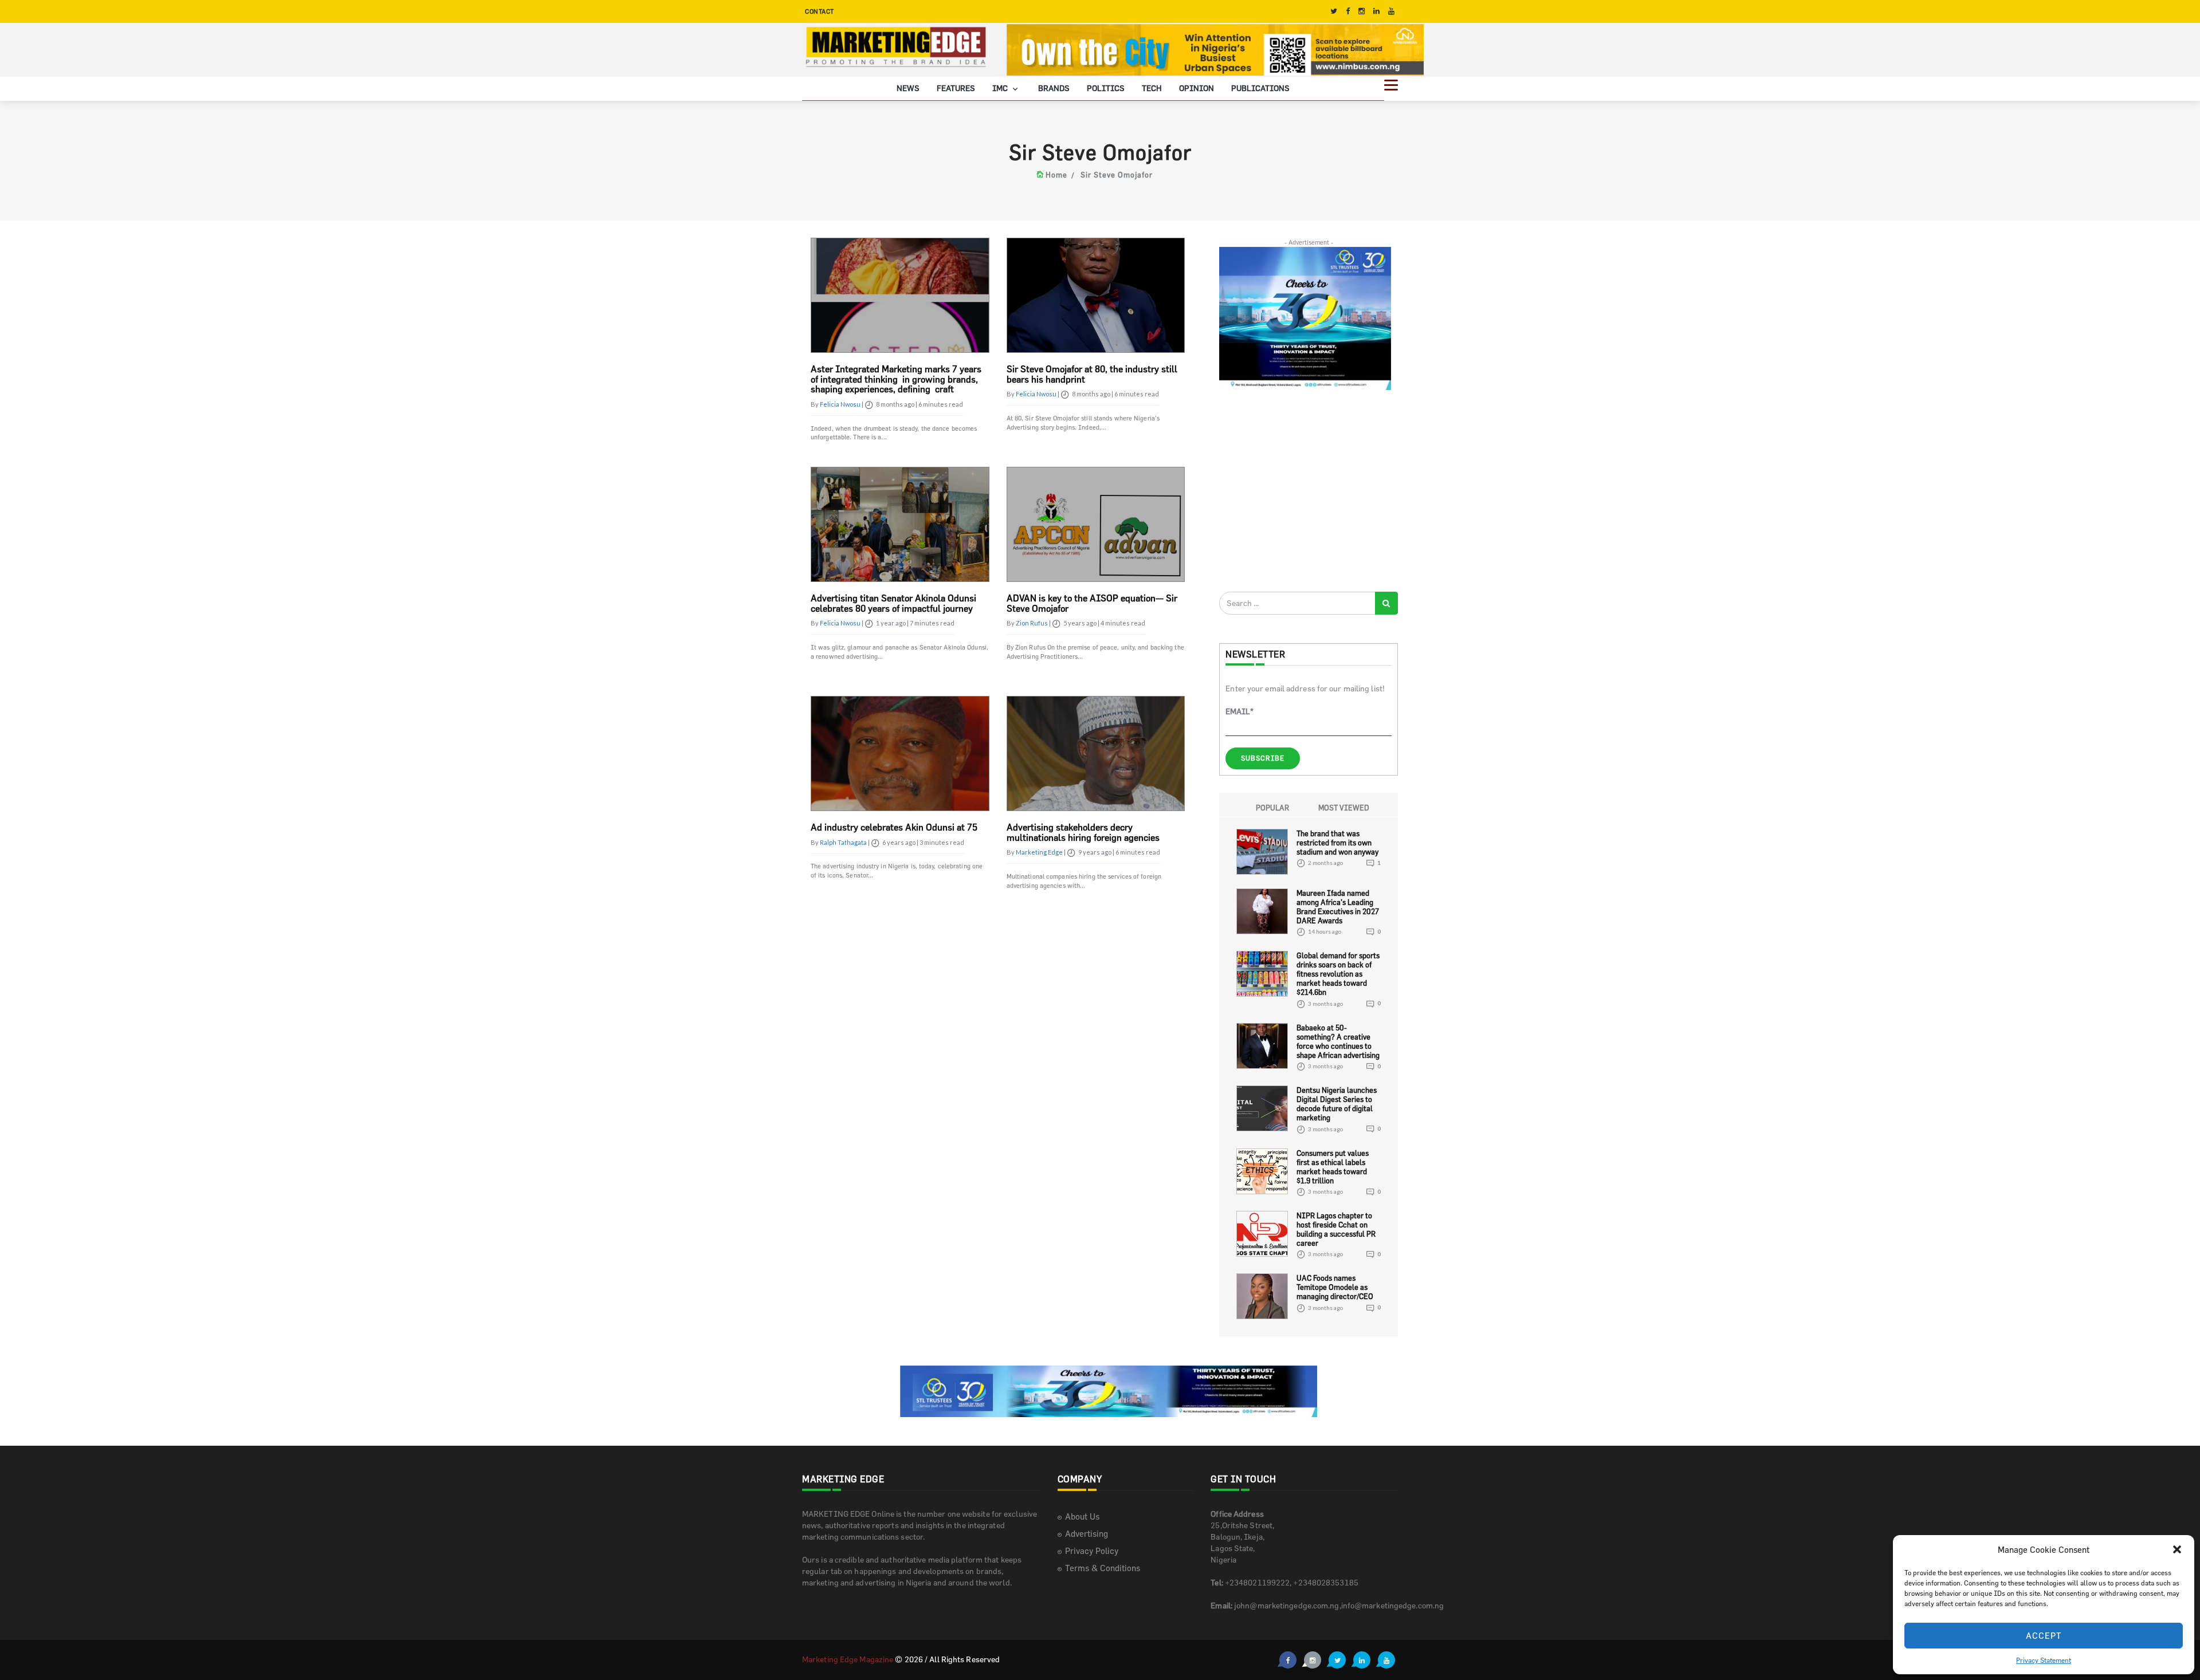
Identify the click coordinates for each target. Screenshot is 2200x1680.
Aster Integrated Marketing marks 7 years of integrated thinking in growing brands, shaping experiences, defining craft (896, 379)
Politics (1106, 87)
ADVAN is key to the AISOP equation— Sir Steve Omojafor (1092, 603)
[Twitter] (1334, 11)
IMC (1001, 87)
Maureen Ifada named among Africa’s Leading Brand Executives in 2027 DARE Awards (1338, 906)
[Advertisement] (1305, 490)
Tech (1152, 87)
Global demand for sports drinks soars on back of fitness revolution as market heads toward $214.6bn (1338, 974)
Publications (1260, 87)
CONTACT (820, 11)
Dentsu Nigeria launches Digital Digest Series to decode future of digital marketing (1337, 1104)
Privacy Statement (2044, 1660)
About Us (1082, 1516)
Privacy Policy (1092, 1551)
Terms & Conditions (1103, 1568)
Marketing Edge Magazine (848, 1659)
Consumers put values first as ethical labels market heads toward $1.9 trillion (1333, 1166)
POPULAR (1272, 807)
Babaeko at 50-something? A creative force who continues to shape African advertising (1338, 1041)
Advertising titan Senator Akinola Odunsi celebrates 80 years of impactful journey (893, 603)
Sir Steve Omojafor (1117, 175)
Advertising (1087, 1534)
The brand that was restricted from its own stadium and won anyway (1337, 842)
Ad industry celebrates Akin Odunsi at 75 (894, 827)
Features (956, 87)
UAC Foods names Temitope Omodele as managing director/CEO (1335, 1287)
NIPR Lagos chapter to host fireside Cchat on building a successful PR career (1336, 1229)
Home (1056, 175)
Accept (2044, 1636)
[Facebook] (1348, 11)
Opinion (1197, 87)
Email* (1240, 711)
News (908, 87)
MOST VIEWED (1344, 807)
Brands (1054, 87)
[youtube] (1391, 11)
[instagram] (1362, 11)
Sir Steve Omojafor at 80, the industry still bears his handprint (1092, 374)
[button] (2177, 1549)
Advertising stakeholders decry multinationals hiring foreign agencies (1083, 832)
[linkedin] (1376, 11)
